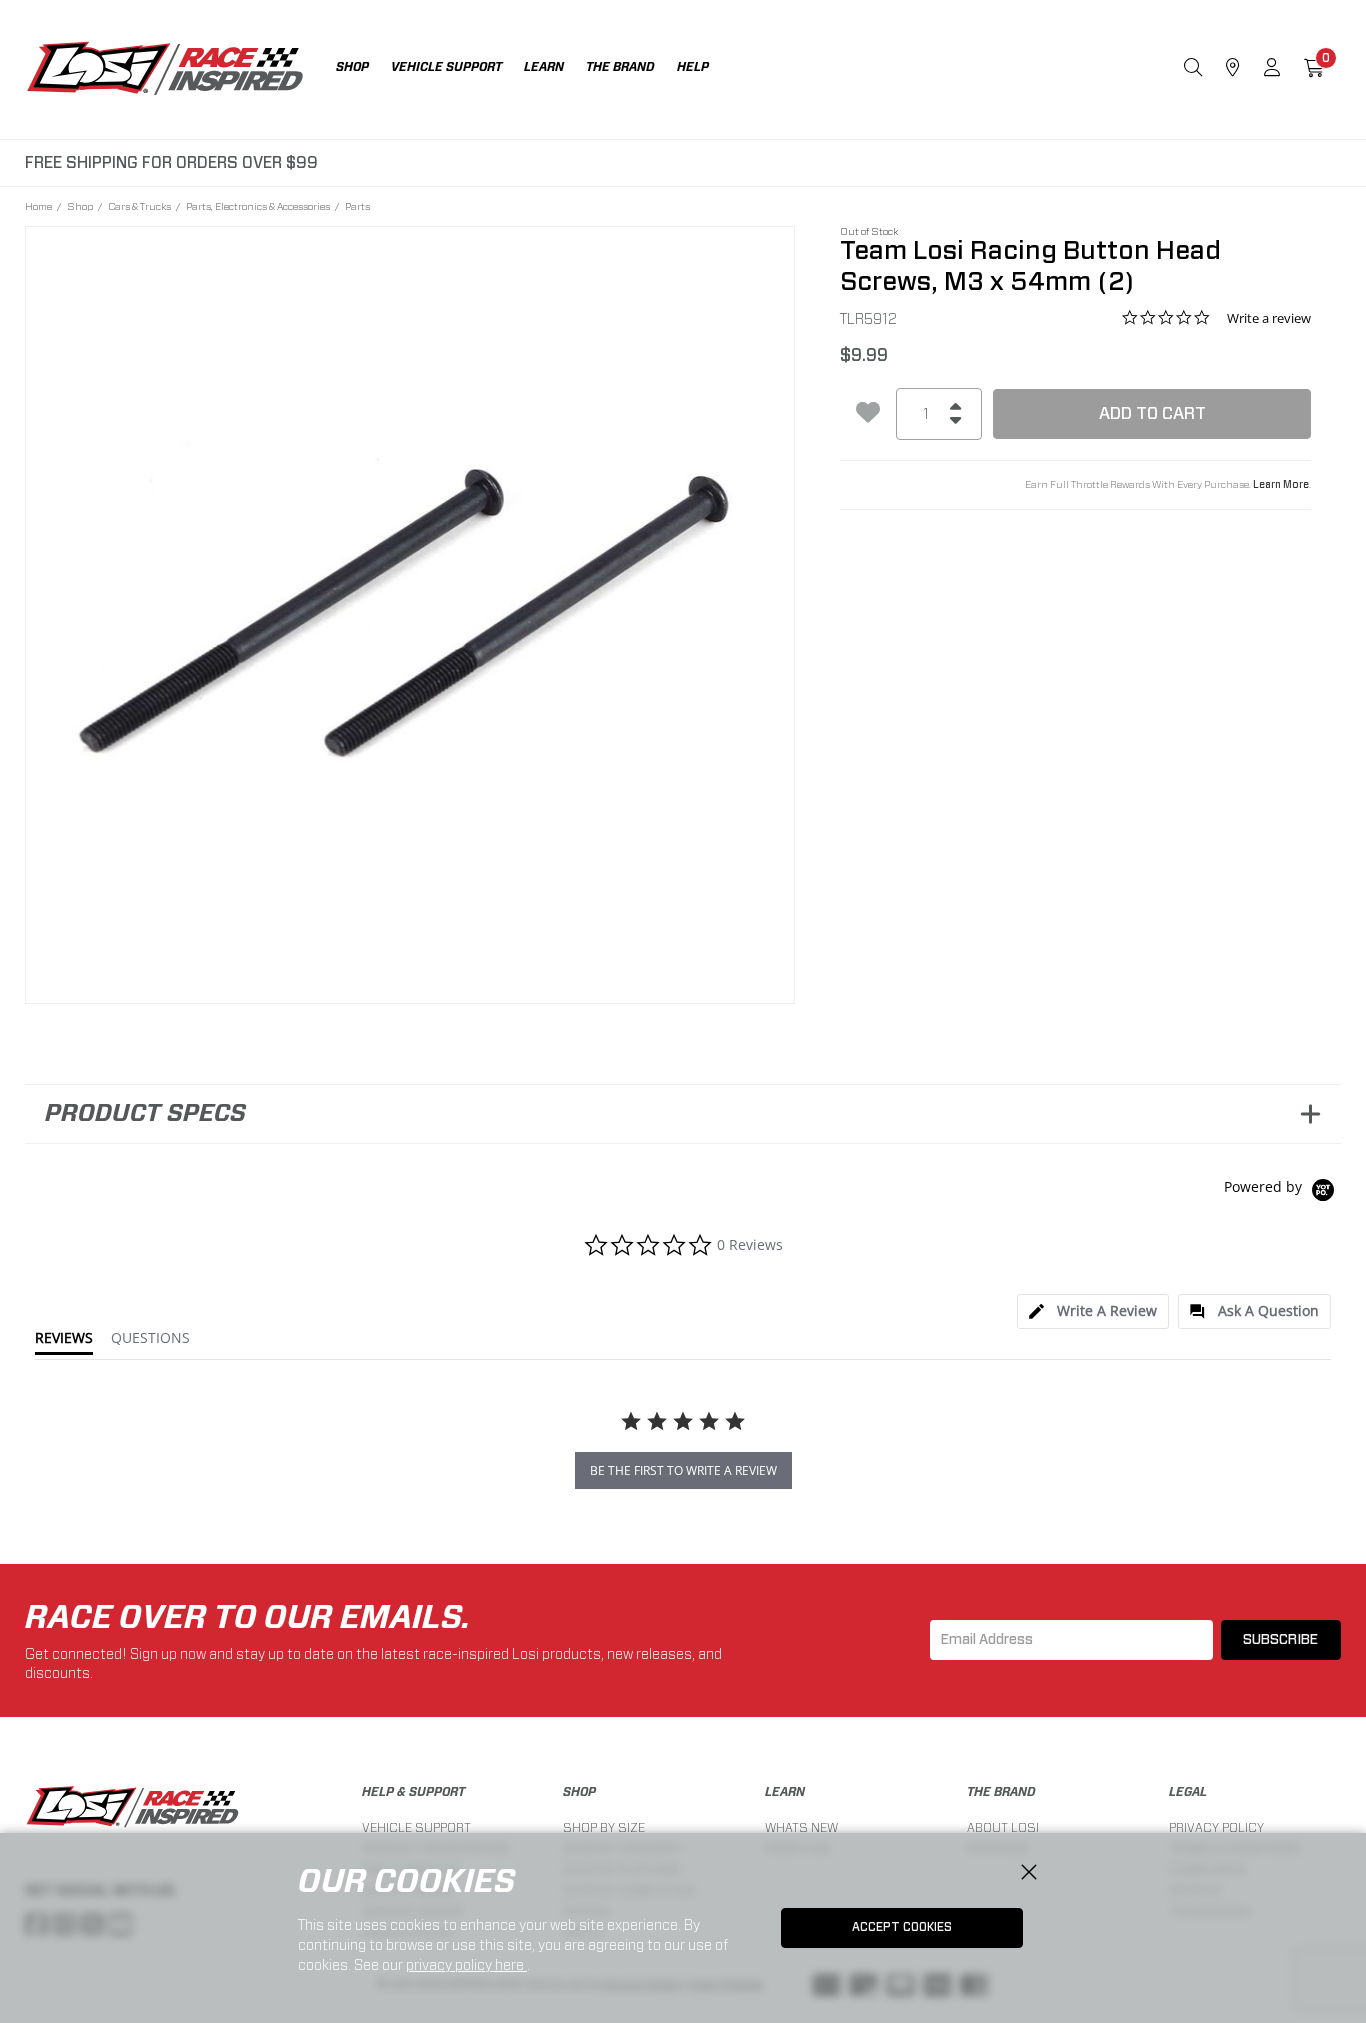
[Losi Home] (165, 70)
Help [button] (693, 67)
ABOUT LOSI (1003, 1827)
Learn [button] (544, 67)
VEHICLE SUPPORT (416, 1827)
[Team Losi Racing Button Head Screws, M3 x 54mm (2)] (410, 611)
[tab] (1093, 1311)
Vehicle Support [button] (446, 67)
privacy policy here (466, 1965)
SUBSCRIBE (1280, 1640)
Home (38, 206)
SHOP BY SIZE (604, 1827)
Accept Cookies (902, 1927)
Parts (357, 206)
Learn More (1281, 485)
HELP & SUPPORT (413, 1792)
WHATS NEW (801, 1827)
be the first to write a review (683, 1470)
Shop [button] (352, 67)
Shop (80, 206)
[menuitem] (363, 69)
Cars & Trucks (139, 206)
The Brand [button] (620, 67)
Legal (1188, 1792)
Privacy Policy (1216, 1827)
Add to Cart (1152, 413)
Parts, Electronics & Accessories (258, 206)
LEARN (785, 1792)
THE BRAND (1001, 1792)
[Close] (1029, 1873)
